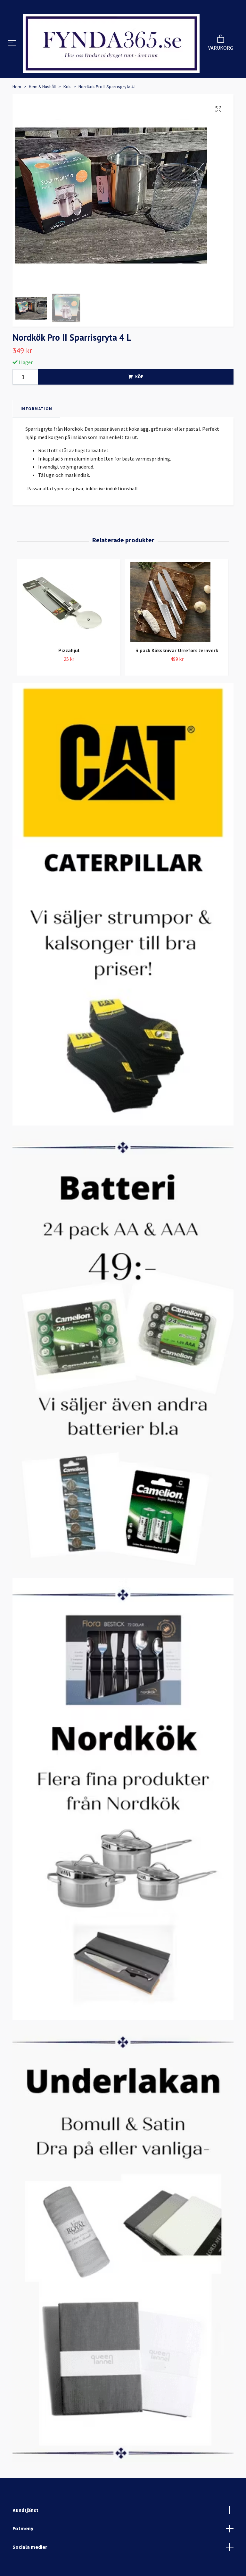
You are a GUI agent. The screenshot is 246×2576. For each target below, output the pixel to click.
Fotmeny (23, 2528)
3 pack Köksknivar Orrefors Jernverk (177, 650)
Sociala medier (30, 2547)
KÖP (139, 377)
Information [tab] (36, 409)
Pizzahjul (69, 650)
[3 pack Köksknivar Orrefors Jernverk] (177, 602)
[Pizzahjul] (69, 602)
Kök (67, 87)
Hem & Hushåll (42, 87)
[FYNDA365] (111, 43)
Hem (17, 87)
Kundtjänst (25, 2510)
